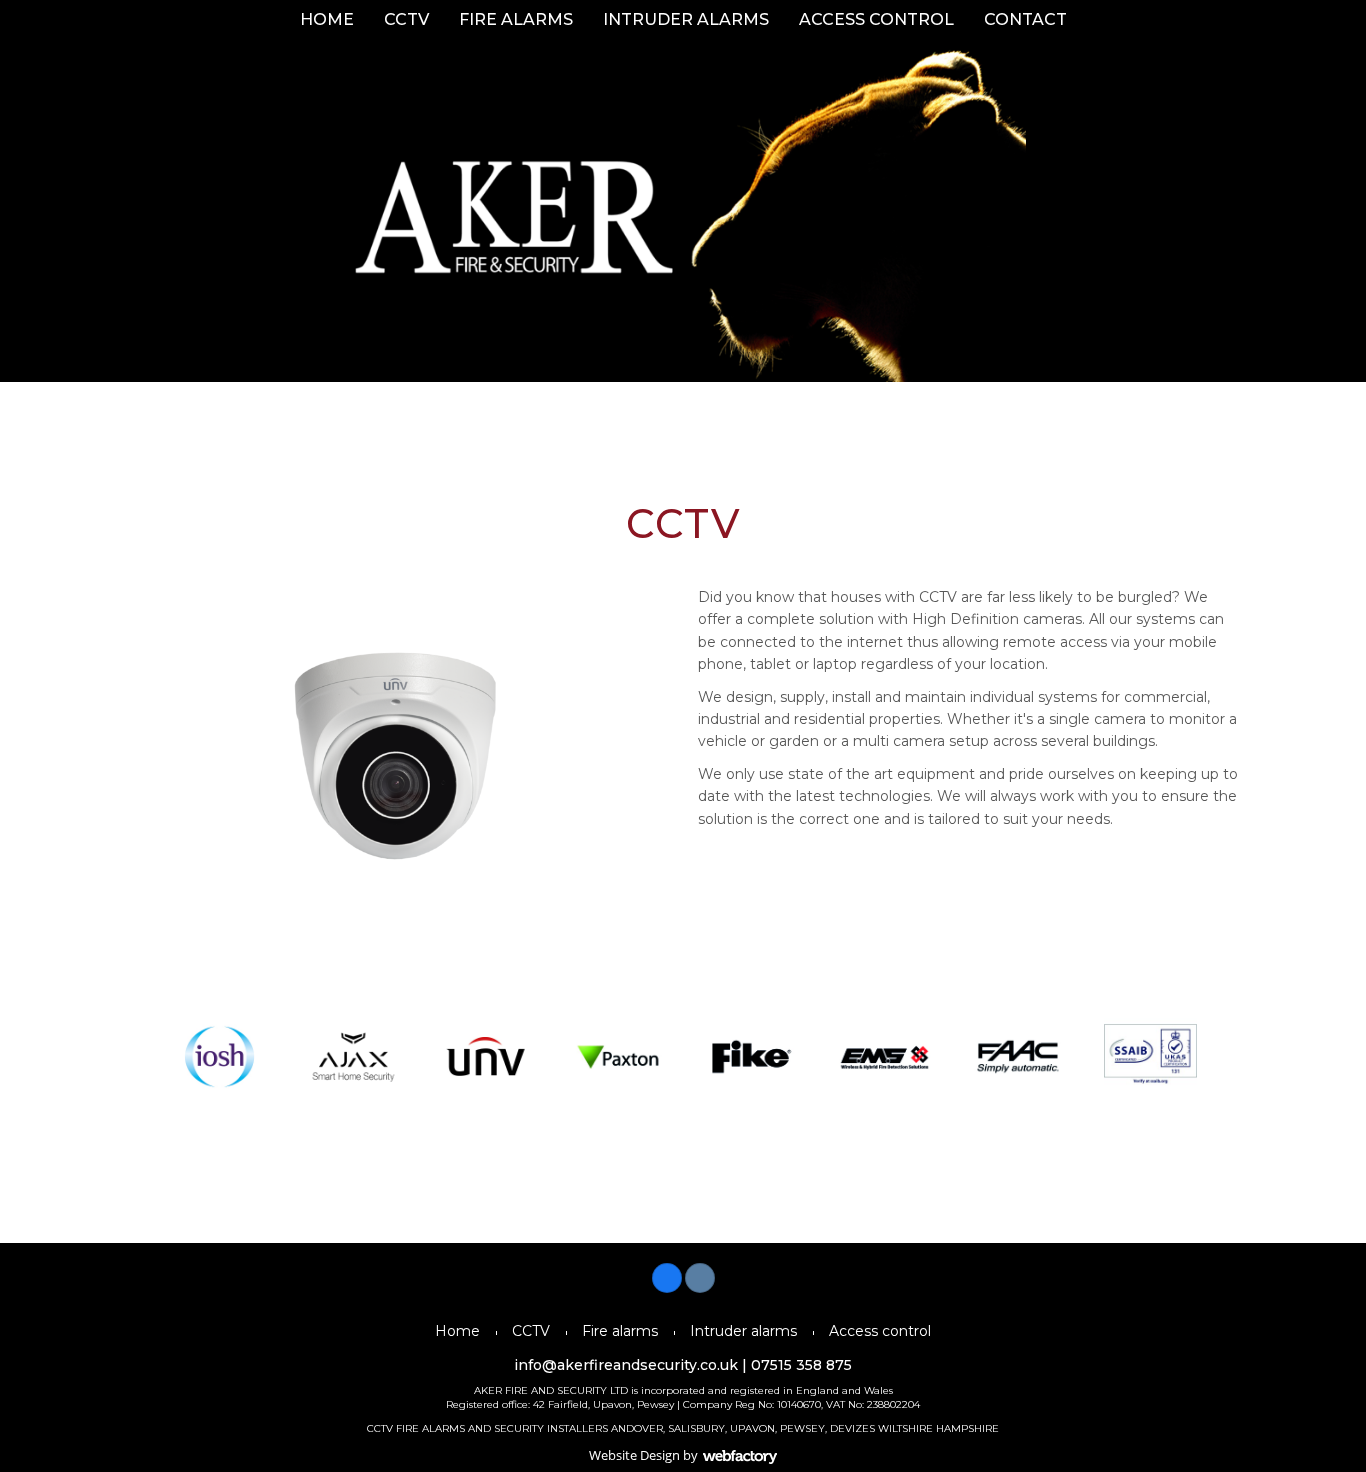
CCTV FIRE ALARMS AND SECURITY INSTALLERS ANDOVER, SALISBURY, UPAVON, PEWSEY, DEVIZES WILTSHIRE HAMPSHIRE (683, 1428)
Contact (1025, 19)
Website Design (634, 1455)
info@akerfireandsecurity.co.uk (626, 1365)
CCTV (406, 19)
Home (327, 19)
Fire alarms (516, 19)
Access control (876, 19)
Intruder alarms (686, 19)
